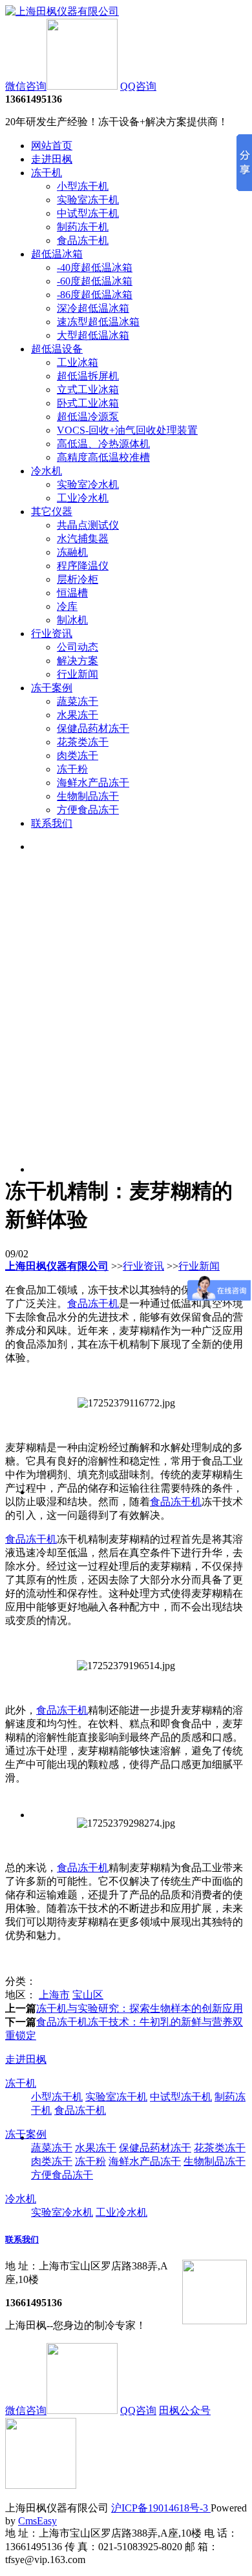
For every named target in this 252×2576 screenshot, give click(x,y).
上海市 (54, 1995)
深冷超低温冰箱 (93, 308)
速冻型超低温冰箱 (98, 322)
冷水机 (47, 471)
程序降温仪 (83, 566)
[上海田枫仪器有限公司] (62, 11)
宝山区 (88, 1995)
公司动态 (78, 647)
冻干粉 (72, 769)
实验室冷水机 (88, 484)
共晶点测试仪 (88, 525)
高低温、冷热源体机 (103, 444)
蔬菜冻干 (78, 701)
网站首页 (52, 146)
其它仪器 (52, 512)
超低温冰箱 (57, 254)
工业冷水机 (83, 498)
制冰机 (72, 620)
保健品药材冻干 (93, 728)
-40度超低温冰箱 (95, 268)
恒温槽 (72, 593)
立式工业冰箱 (88, 390)
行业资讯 (52, 634)
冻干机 (47, 173)
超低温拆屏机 (88, 376)
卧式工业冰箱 (88, 403)
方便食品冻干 (88, 810)
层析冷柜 (78, 579)
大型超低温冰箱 (93, 335)
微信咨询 (26, 86)
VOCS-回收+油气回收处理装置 (127, 430)
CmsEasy (37, 2521)
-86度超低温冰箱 (95, 295)
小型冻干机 (83, 186)
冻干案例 (52, 688)
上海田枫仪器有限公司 (57, 1266)
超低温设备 (57, 349)
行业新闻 (78, 674)
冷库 (67, 606)
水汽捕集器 (83, 539)
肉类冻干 (78, 756)
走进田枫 (52, 159)
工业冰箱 (78, 362)
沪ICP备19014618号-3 (161, 2508)
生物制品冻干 (88, 796)
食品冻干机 (83, 240)
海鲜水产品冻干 (93, 783)
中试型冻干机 (88, 213)
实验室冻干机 (88, 200)
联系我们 (52, 823)
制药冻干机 (83, 227)
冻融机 (72, 552)
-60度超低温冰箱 (95, 281)
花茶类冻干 (83, 742)
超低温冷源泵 (88, 417)
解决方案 (78, 661)
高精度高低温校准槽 (103, 457)
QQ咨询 (138, 86)
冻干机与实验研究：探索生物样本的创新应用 (140, 2008)
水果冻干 (78, 715)
